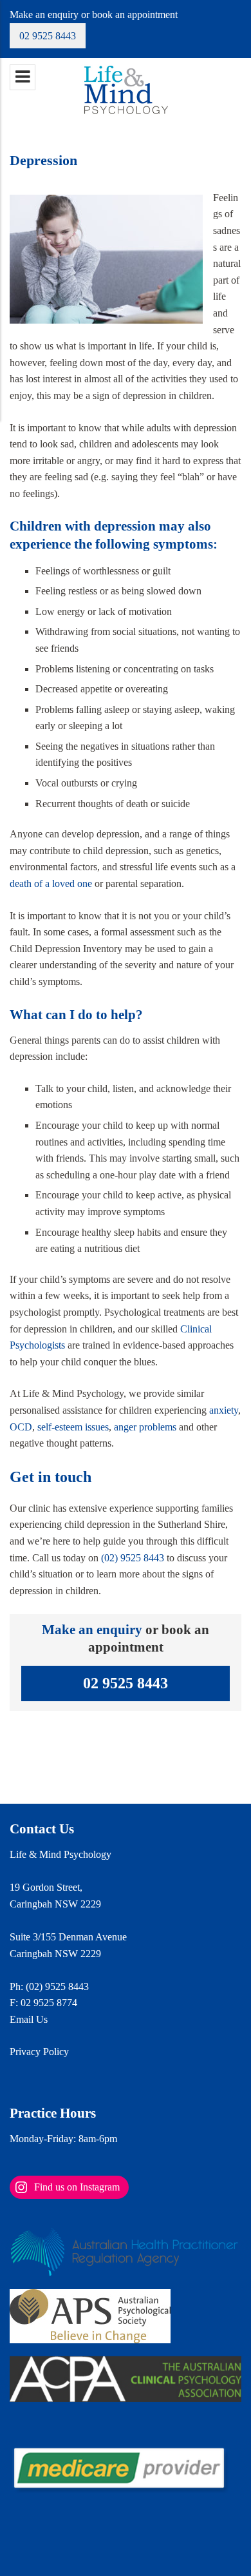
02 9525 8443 (48, 36)
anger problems (145, 1427)
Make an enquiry (92, 1629)
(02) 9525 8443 (133, 1558)
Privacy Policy (39, 2052)
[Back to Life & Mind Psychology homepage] (125, 89)
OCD (21, 1427)
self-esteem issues (73, 1427)
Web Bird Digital (94, 2551)
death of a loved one (51, 883)
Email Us (29, 2019)
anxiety (224, 1410)
